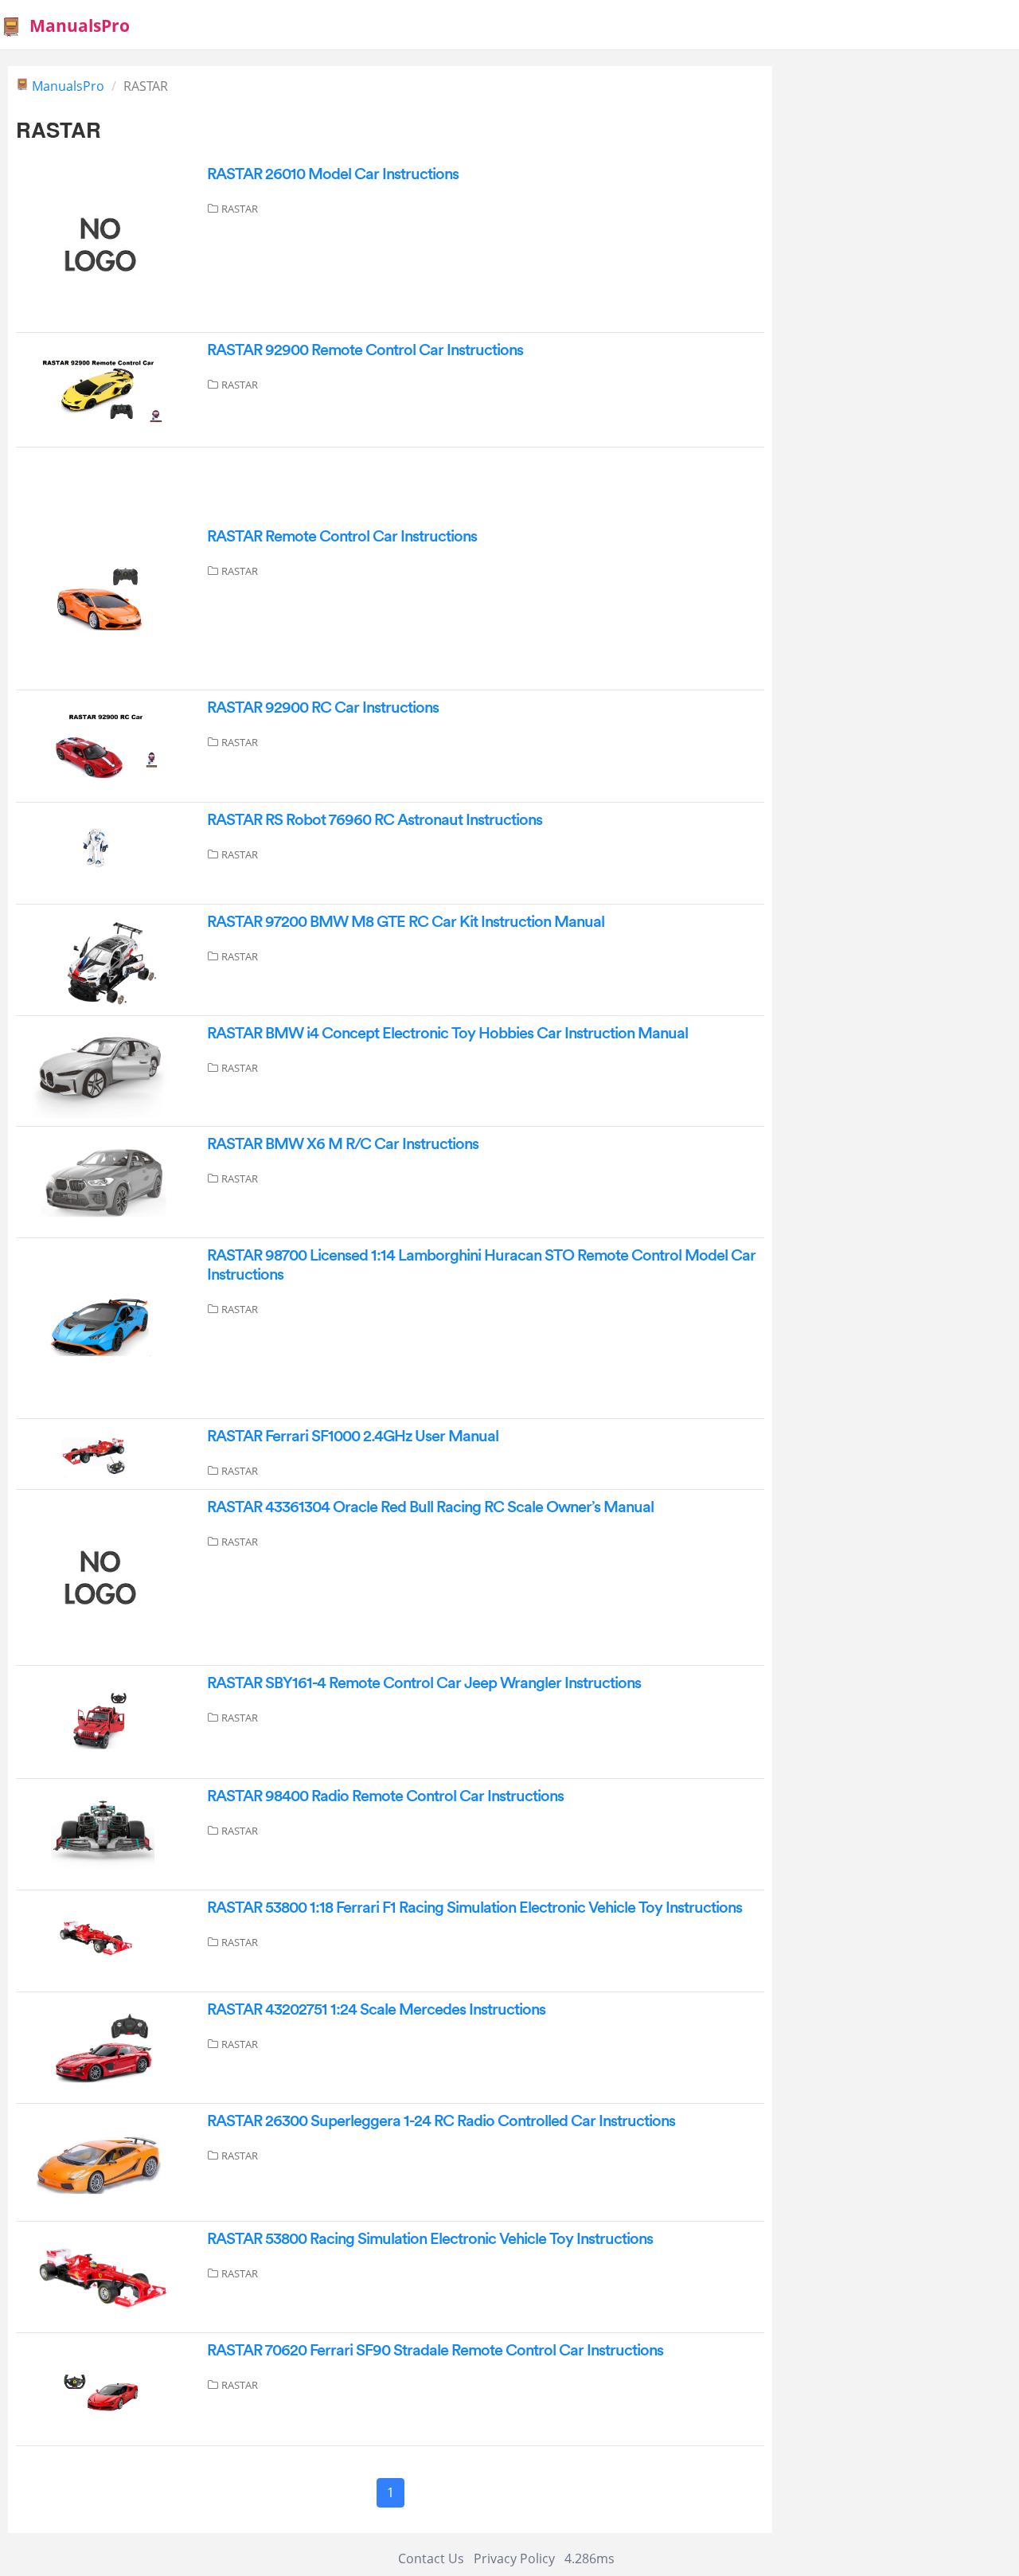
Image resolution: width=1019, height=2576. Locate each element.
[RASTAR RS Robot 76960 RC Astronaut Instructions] (103, 852)
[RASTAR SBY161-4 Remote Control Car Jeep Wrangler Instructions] (103, 1721)
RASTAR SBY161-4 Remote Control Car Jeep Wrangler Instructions (424, 1683)
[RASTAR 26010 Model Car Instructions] (96, 243)
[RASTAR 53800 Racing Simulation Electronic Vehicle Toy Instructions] (103, 2276)
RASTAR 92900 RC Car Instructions (323, 708)
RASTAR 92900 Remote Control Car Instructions (365, 350)
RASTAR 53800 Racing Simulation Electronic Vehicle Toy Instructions (430, 2239)
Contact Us (431, 2558)
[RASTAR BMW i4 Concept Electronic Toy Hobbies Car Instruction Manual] (103, 1070)
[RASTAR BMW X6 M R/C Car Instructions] (103, 1181)
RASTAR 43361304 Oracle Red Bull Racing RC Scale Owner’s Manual (430, 1507)
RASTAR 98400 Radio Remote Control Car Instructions (385, 1796)
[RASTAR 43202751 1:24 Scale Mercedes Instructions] (103, 2046)
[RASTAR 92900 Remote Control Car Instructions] (103, 389)
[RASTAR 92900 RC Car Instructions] (103, 745)
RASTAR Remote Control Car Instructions (342, 537)
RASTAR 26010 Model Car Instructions (333, 174)
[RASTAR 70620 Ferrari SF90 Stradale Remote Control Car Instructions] (103, 2388)
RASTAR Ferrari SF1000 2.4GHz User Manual (353, 1437)
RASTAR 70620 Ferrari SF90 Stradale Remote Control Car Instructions (435, 2351)
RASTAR (240, 209)
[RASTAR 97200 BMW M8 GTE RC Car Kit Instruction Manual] (103, 959)
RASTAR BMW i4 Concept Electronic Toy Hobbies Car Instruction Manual (447, 1034)
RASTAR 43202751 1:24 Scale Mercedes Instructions (376, 2010)
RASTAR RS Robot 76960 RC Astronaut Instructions (375, 820)
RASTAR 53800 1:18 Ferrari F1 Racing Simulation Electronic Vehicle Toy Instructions (474, 1908)
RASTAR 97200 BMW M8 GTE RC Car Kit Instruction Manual (406, 922)
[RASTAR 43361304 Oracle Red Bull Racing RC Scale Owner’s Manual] (96, 1577)
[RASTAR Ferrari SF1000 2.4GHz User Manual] (103, 1453)
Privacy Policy (514, 2558)
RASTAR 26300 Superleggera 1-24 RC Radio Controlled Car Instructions (441, 2121)
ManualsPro (80, 25)
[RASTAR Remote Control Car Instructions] (103, 603)
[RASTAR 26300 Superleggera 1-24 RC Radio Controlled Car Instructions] (103, 2161)
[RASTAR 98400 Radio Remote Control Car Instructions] (103, 1833)
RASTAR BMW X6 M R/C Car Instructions (343, 1144)
